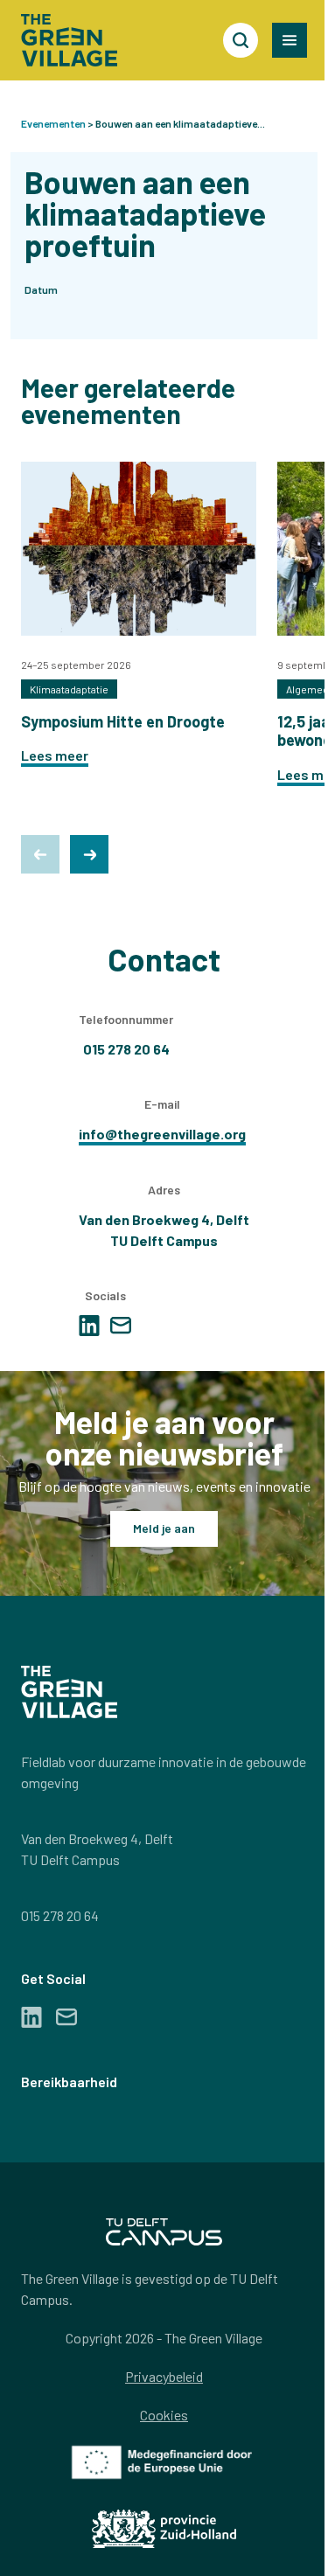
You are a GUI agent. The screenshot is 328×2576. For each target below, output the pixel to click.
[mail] (121, 1325)
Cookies (164, 2415)
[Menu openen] (290, 40)
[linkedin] (89, 1326)
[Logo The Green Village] (69, 40)
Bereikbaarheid (69, 2082)
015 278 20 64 (60, 1915)
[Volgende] (89, 854)
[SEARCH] (241, 40)
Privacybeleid (164, 2376)
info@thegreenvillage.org (162, 1134)
